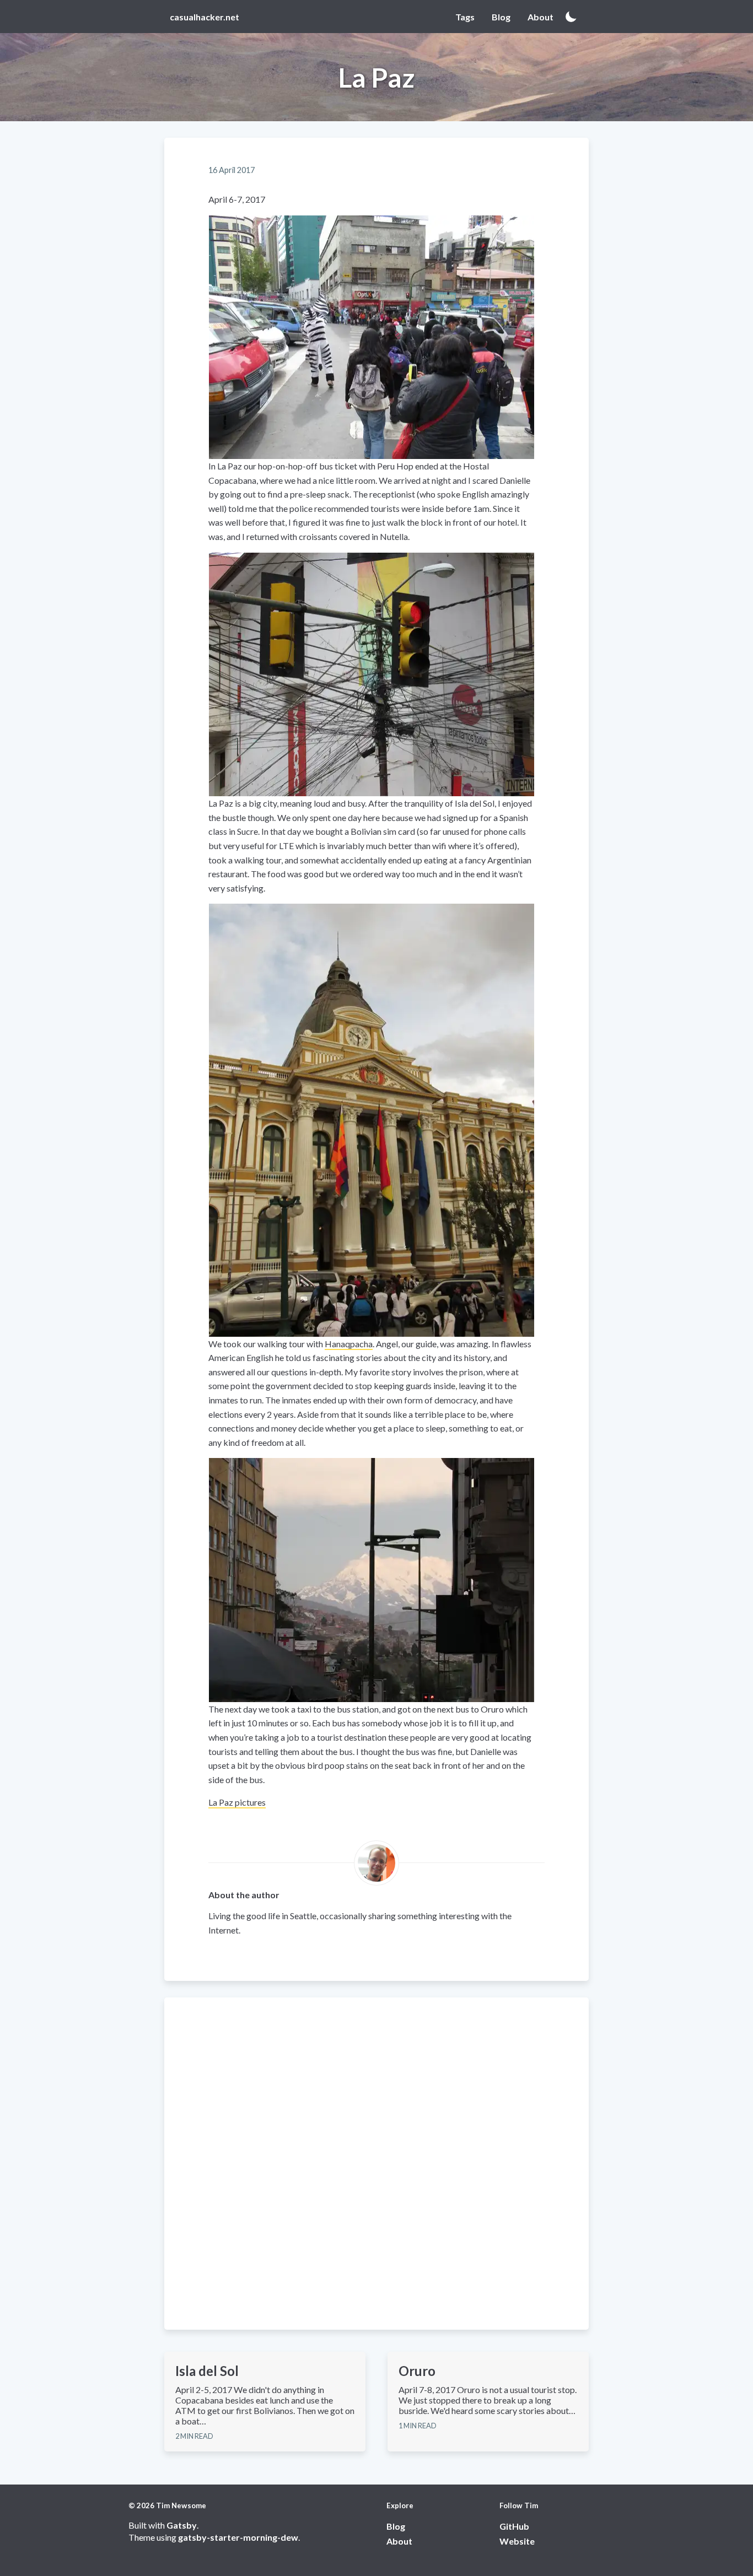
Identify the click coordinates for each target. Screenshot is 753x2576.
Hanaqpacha (349, 1344)
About (540, 17)
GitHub (514, 2526)
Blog (501, 17)
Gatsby (182, 2525)
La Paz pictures (237, 1802)
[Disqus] (376, 2163)
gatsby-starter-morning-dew (238, 2537)
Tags (465, 17)
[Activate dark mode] (571, 17)
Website (517, 2541)
